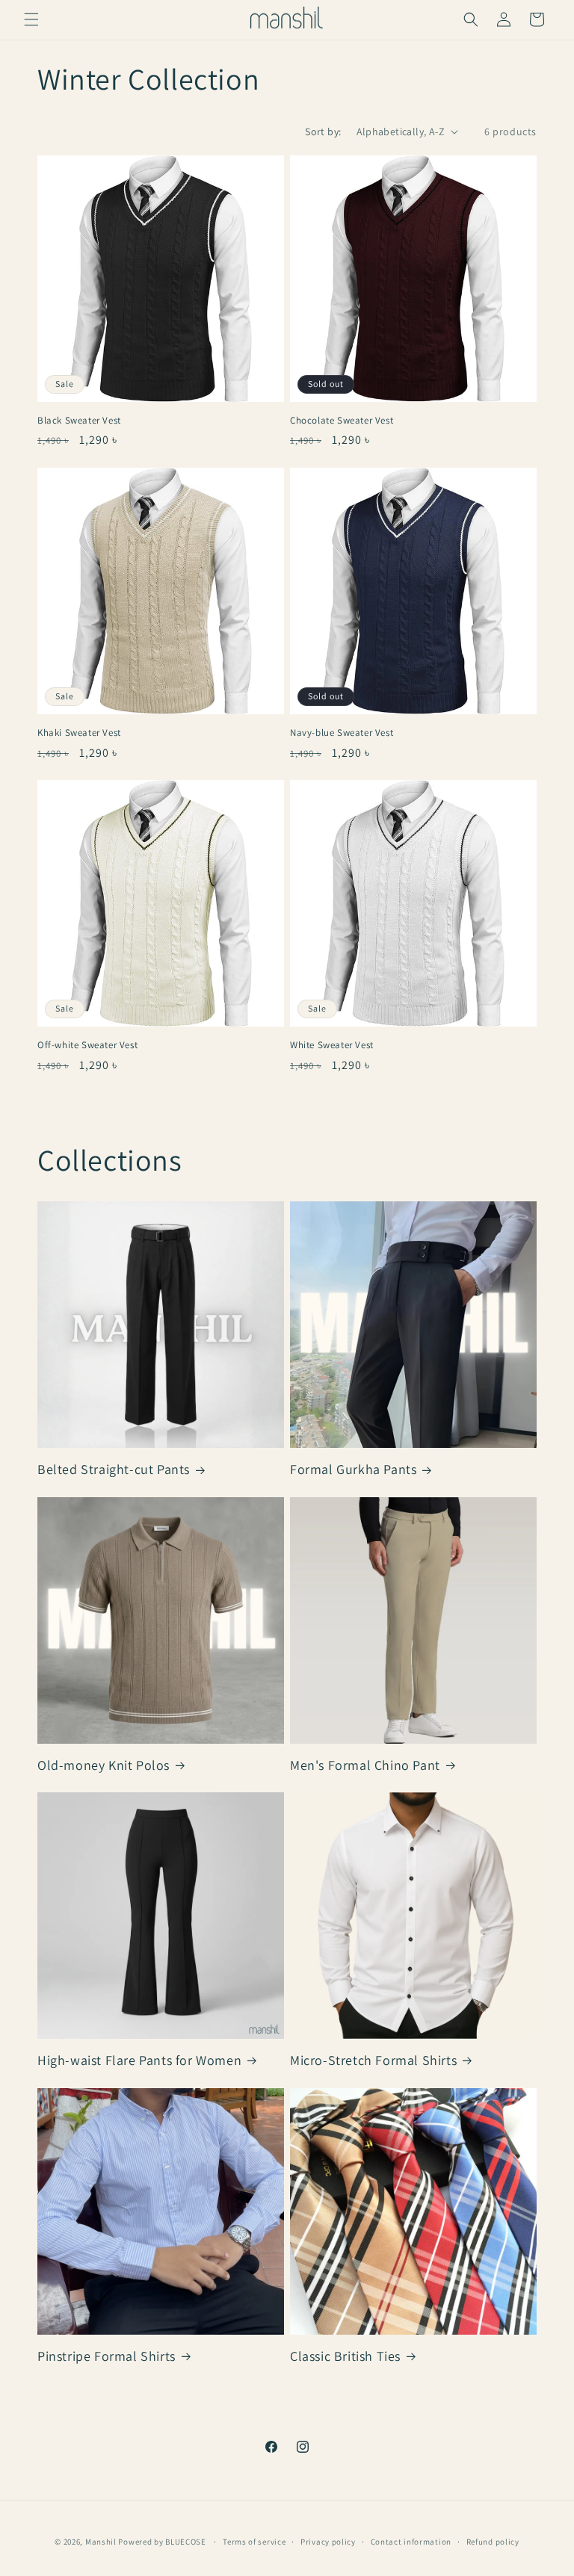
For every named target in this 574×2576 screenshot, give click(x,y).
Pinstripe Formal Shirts (107, 2356)
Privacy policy (328, 2542)
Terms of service (254, 2542)
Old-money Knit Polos (104, 1765)
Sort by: (323, 131)
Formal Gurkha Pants (353, 1469)
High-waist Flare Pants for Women (139, 2060)
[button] (31, 19)
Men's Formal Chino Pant (365, 1765)
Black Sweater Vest (79, 421)
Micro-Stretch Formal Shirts (373, 2060)
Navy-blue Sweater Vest (342, 733)
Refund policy (493, 2542)
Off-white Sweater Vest (87, 1045)
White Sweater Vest (332, 1045)
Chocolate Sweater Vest (342, 421)
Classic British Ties (345, 2356)
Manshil (101, 2542)
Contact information (411, 2542)
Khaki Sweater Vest (79, 733)
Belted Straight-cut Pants (114, 1469)
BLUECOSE (186, 2542)
